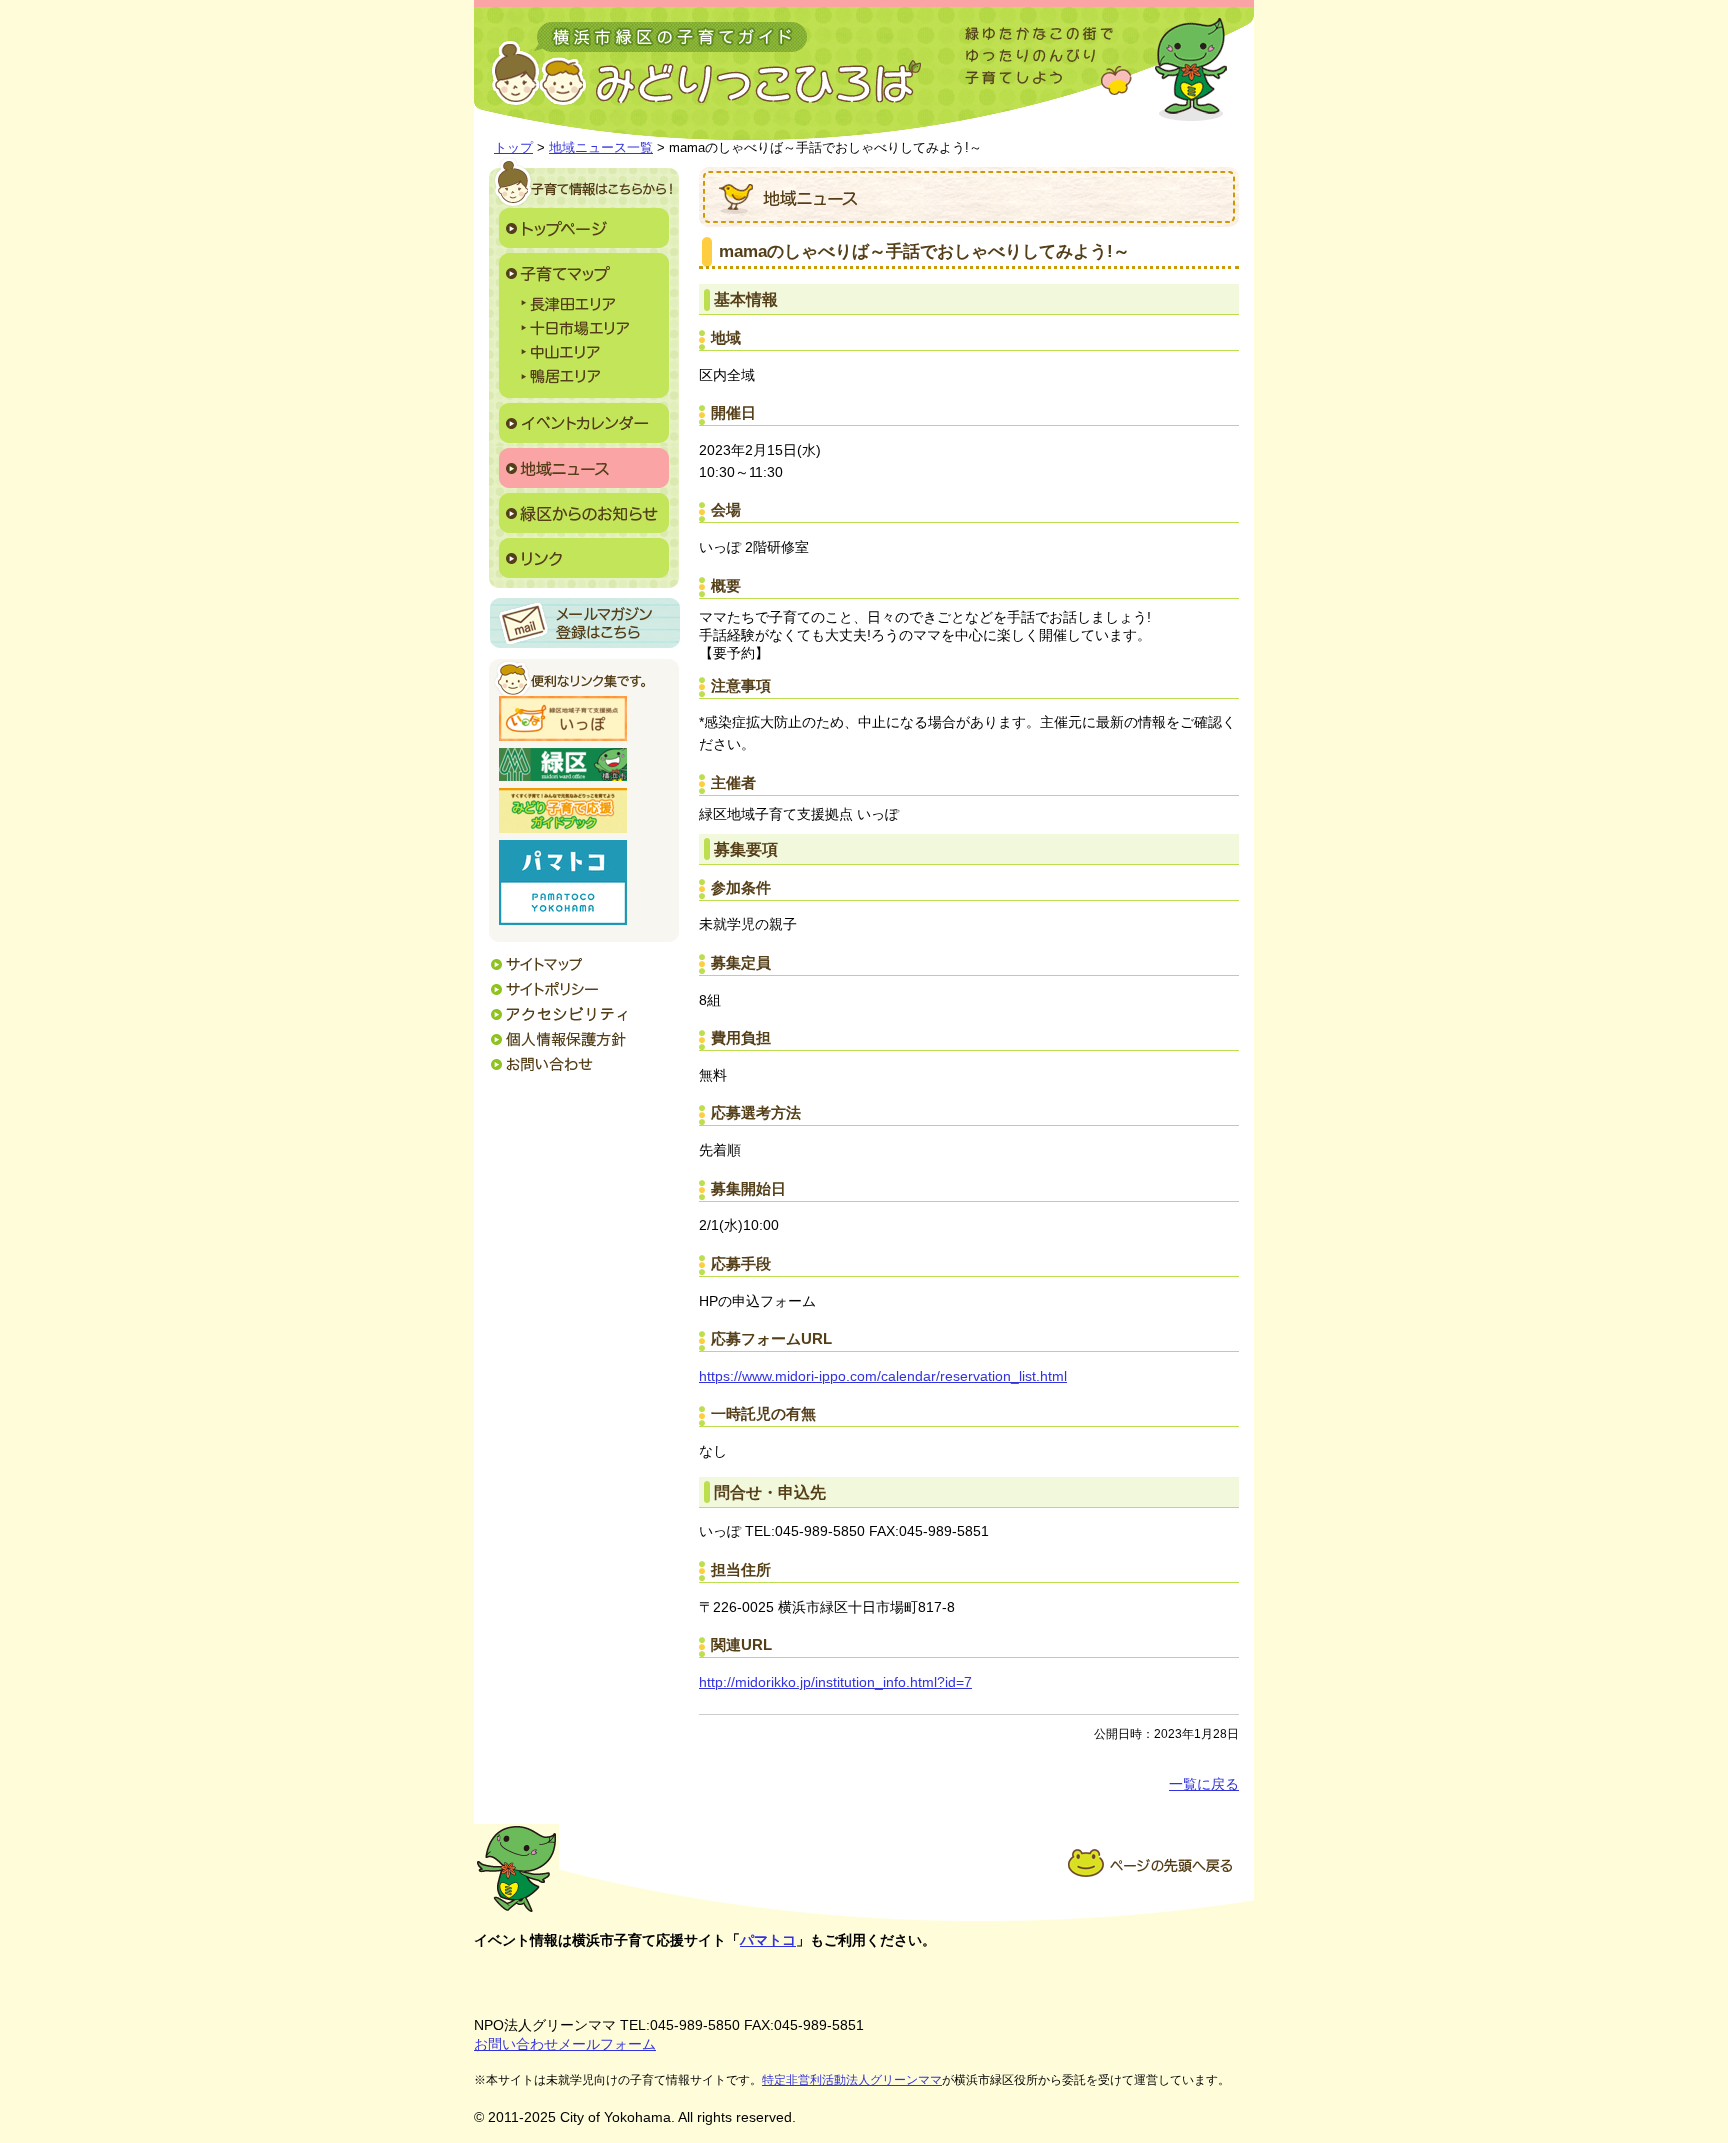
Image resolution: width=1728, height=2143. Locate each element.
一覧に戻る (1204, 1784)
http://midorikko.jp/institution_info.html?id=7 (835, 1682)
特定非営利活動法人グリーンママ (852, 2080)
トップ (513, 147)
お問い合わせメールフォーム (565, 2044)
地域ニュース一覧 (601, 147)
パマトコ (768, 1940)
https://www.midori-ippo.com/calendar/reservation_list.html (883, 1376)
